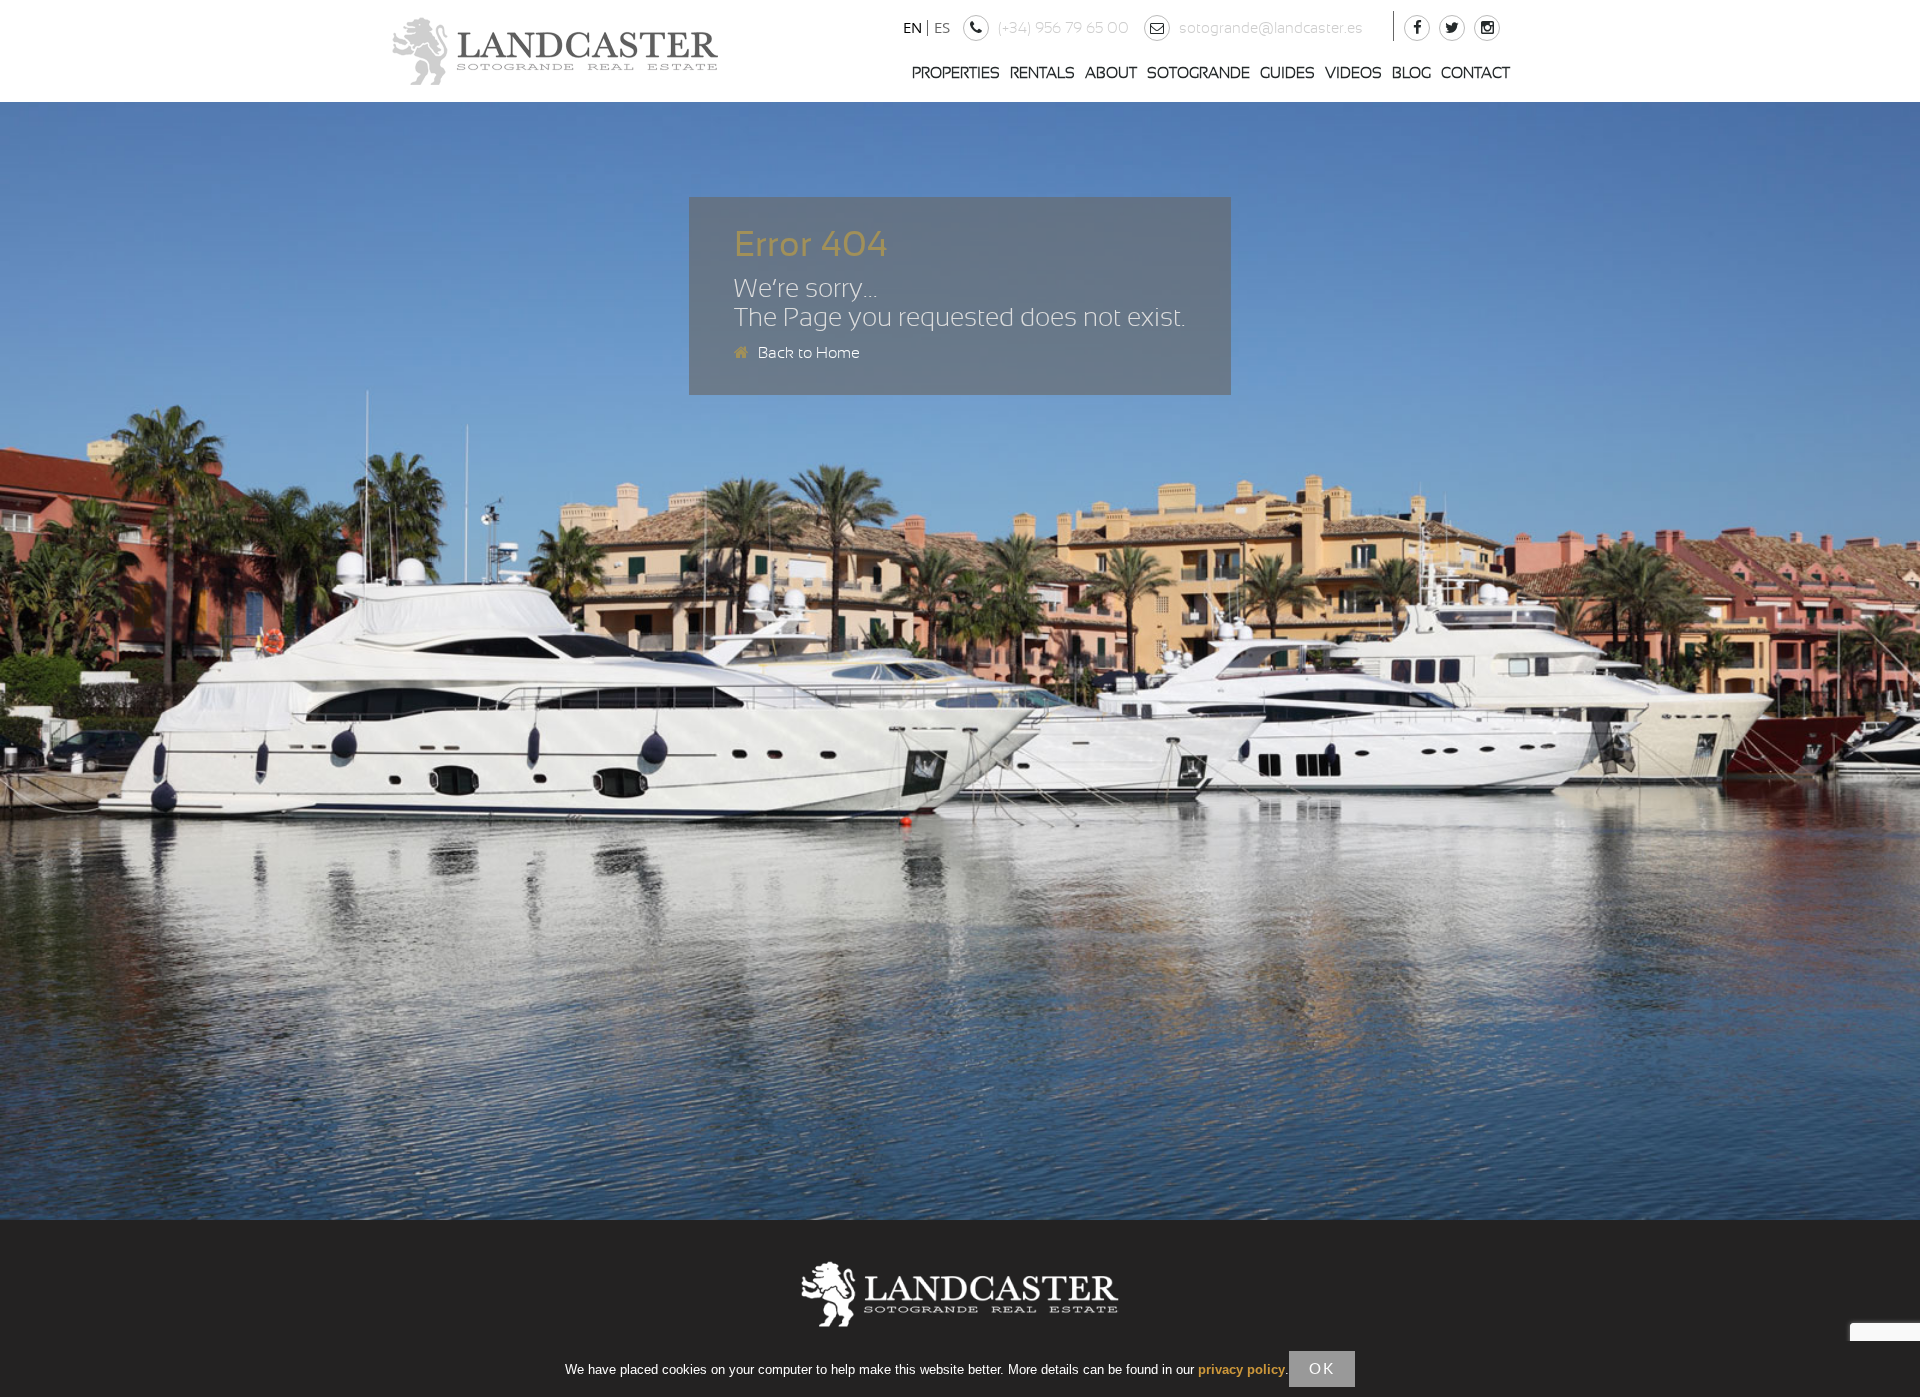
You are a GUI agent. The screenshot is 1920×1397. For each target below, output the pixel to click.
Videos (1353, 73)
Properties (956, 73)
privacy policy (1241, 1369)
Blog (1411, 73)
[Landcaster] (555, 51)
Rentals (1042, 73)
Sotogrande (1198, 73)
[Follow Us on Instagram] (1489, 28)
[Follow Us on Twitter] (1454, 28)
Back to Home (807, 353)
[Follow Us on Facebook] (1419, 28)
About (1111, 73)
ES (942, 27)
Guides (1287, 73)
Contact (1475, 73)
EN (912, 27)
